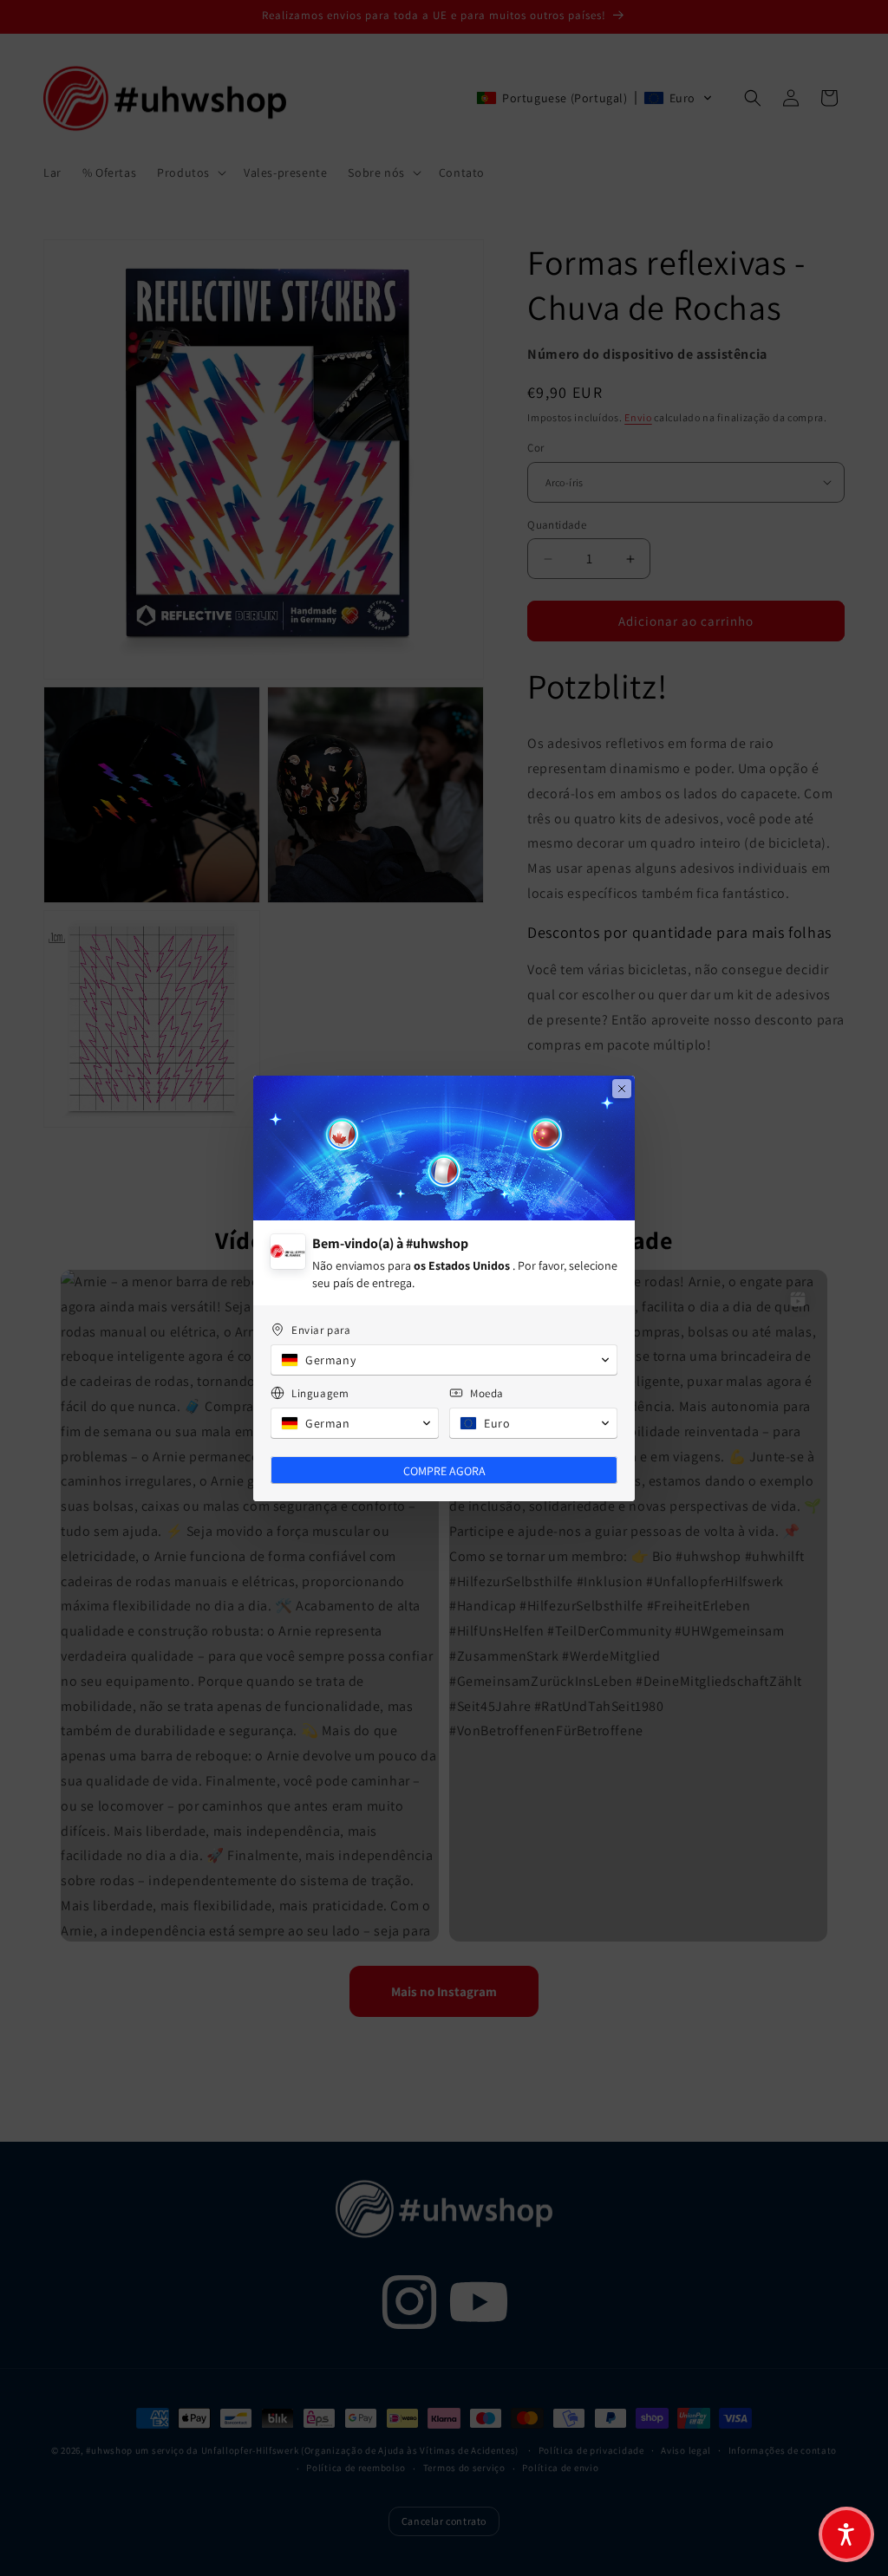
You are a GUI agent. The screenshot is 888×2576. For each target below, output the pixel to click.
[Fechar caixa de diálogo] (622, 1089)
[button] (846, 2534)
